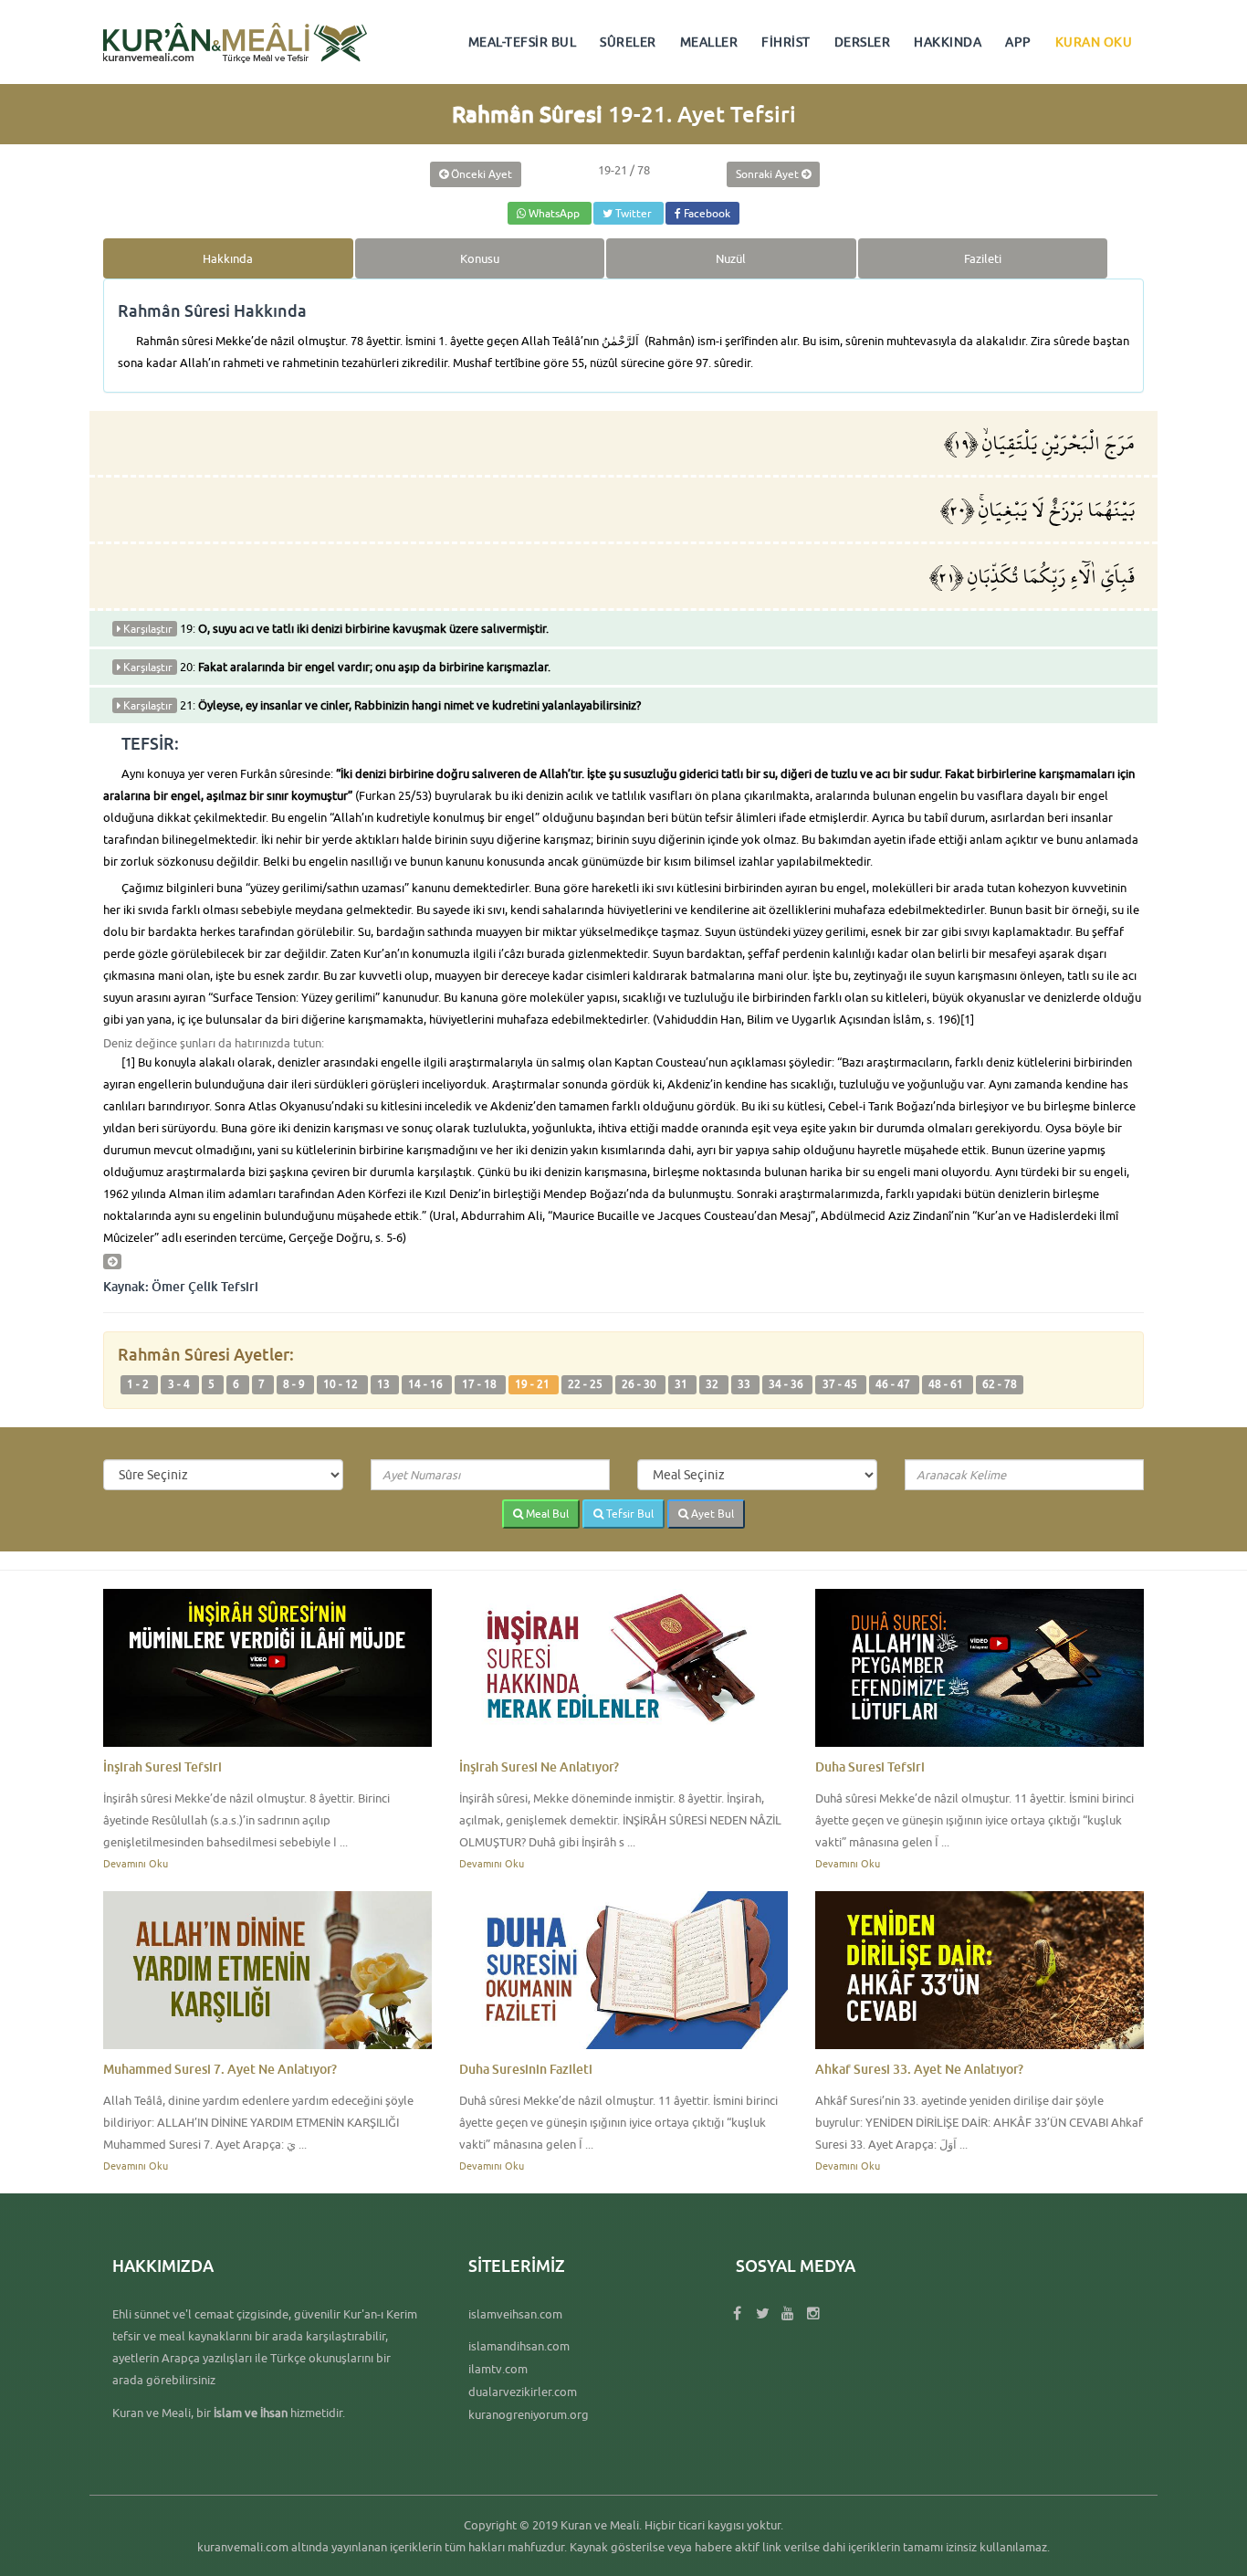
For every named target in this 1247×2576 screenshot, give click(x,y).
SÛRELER (628, 42)
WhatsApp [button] (554, 213)
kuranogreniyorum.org (529, 2414)
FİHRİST (786, 42)
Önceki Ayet (480, 174)
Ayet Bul (711, 1514)
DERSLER (863, 42)
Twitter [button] (634, 213)
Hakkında (228, 258)
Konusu (480, 258)
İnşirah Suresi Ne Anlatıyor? (539, 1766)
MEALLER (709, 42)
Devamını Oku (136, 1863)
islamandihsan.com (519, 2346)
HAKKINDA (948, 42)
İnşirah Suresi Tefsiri (162, 1766)
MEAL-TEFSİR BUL (523, 42)
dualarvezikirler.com (523, 2392)
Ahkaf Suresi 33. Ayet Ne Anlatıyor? (919, 2069)
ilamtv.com (498, 2369)
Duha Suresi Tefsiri (870, 1766)
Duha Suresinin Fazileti (526, 2069)
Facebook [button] (706, 213)
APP (1018, 42)
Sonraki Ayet (769, 174)
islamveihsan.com (515, 2314)
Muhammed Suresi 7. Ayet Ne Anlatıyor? (220, 2069)
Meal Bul (546, 1514)
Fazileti (983, 258)
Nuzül (731, 258)
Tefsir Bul (629, 1514)
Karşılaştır (147, 629)
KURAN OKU (1094, 42)
